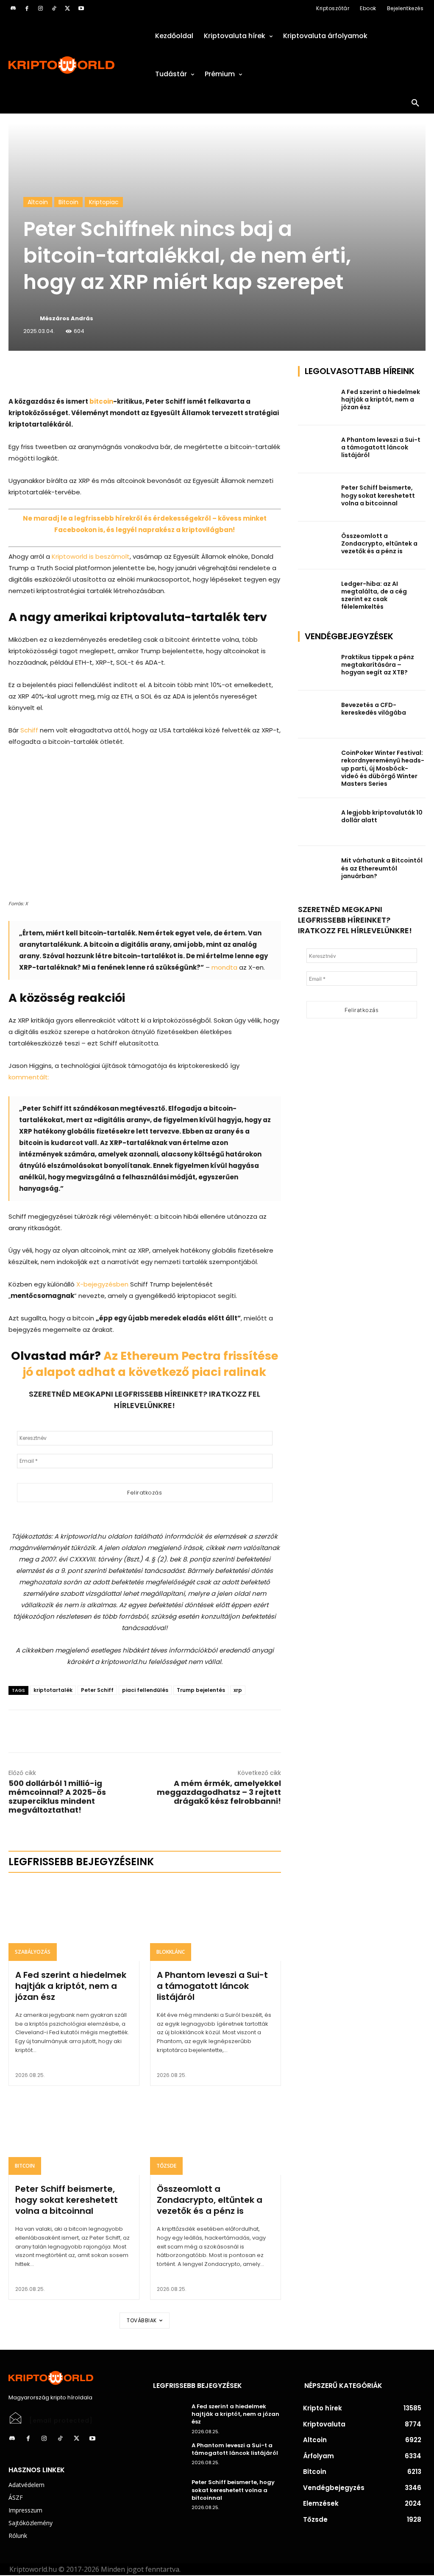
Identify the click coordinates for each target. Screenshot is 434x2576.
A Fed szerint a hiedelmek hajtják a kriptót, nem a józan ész (71, 1986)
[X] (67, 8)
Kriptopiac (104, 202)
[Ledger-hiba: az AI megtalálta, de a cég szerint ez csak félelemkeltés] (317, 593)
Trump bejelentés (201, 1690)
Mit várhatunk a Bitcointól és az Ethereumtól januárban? (382, 868)
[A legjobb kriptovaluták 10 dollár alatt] (317, 822)
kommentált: (29, 1077)
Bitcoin (68, 202)
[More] (106, 374)
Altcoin (38, 202)
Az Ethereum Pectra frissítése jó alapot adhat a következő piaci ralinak (150, 1364)
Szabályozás (33, 1952)
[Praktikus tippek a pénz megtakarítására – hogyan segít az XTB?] (317, 667)
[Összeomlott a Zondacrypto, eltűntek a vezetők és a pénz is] (216, 2136)
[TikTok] (54, 8)
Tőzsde (166, 2166)
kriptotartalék (53, 1690)
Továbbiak (142, 2320)
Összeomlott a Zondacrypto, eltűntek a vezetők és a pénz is (210, 2200)
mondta (224, 967)
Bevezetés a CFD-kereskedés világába (374, 709)
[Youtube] (81, 8)
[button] (415, 103)
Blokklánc (171, 1952)
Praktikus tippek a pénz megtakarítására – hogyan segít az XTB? (378, 665)
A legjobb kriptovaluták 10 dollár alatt (382, 816)
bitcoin (101, 401)
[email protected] (61, 2421)
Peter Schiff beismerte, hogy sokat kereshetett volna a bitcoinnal (67, 2200)
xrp (238, 1690)
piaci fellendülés (145, 1690)
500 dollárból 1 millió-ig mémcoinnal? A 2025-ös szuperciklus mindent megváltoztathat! (57, 1797)
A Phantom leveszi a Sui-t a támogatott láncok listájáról (212, 1986)
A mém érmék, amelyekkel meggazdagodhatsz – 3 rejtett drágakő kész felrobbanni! (219, 1792)
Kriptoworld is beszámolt (91, 556)
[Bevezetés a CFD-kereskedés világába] (317, 714)
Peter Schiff (97, 1690)
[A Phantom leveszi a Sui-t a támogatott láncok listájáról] (216, 1921)
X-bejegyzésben (102, 1284)
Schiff (29, 730)
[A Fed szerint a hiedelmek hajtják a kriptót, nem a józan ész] (74, 1921)
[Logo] (72, 65)
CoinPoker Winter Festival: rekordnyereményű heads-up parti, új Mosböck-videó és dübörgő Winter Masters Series (383, 768)
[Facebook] (27, 8)
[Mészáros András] (31, 319)
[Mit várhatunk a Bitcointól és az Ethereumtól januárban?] (317, 870)
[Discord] (13, 8)
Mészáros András (67, 318)
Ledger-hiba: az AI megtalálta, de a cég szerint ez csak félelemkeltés (374, 595)
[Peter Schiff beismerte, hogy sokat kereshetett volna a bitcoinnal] (74, 2136)
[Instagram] (40, 8)
